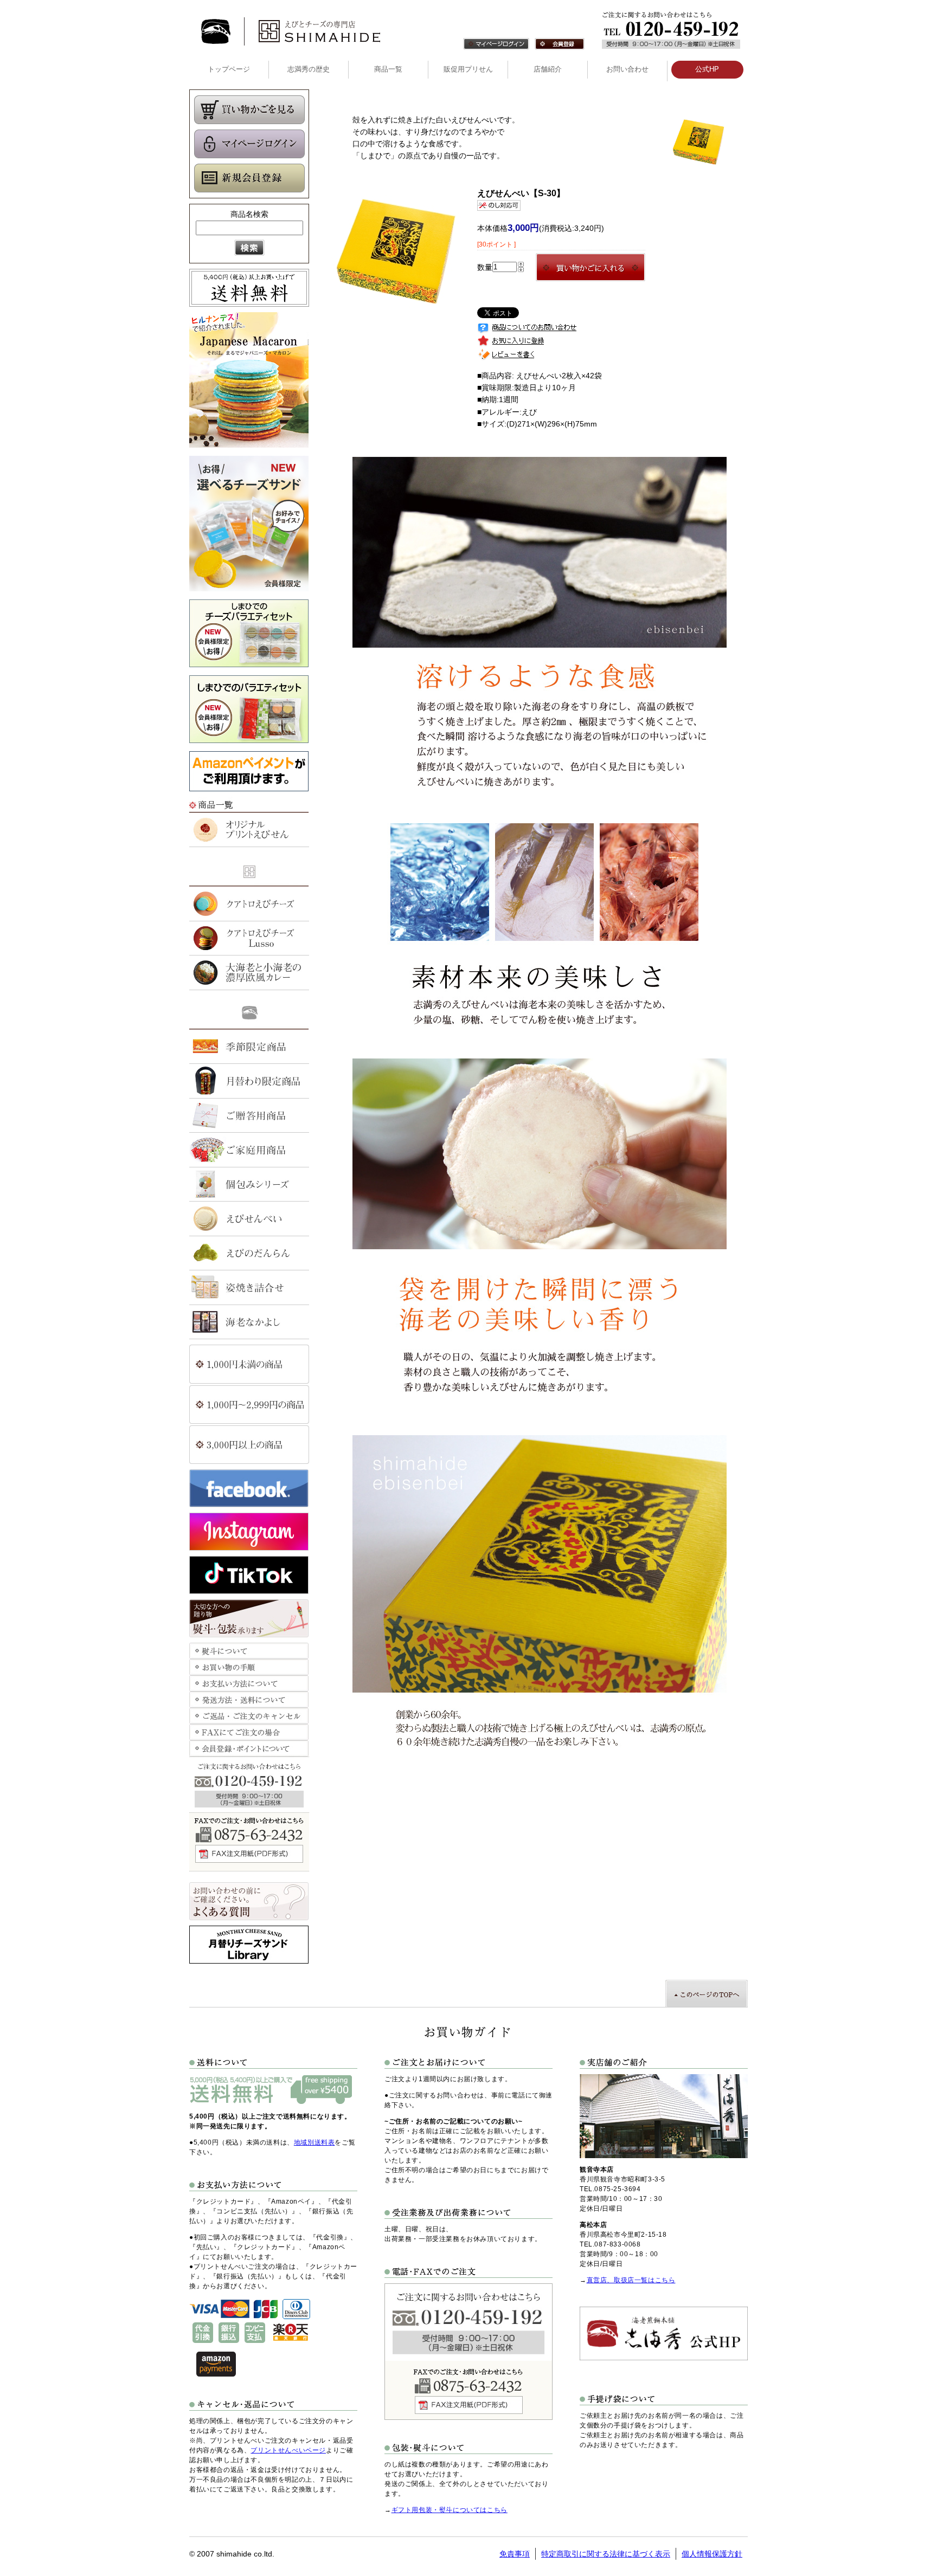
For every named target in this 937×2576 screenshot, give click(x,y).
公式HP (707, 69)
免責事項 (515, 2554)
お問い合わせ (627, 69)
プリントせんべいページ (288, 2450)
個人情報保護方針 (712, 2554)
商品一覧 (388, 69)
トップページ (229, 69)
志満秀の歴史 (309, 69)
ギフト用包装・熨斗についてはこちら (450, 2510)
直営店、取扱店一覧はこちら (631, 2280)
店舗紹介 (548, 69)
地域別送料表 (315, 2142)
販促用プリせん (468, 69)
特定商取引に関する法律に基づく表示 (606, 2554)
